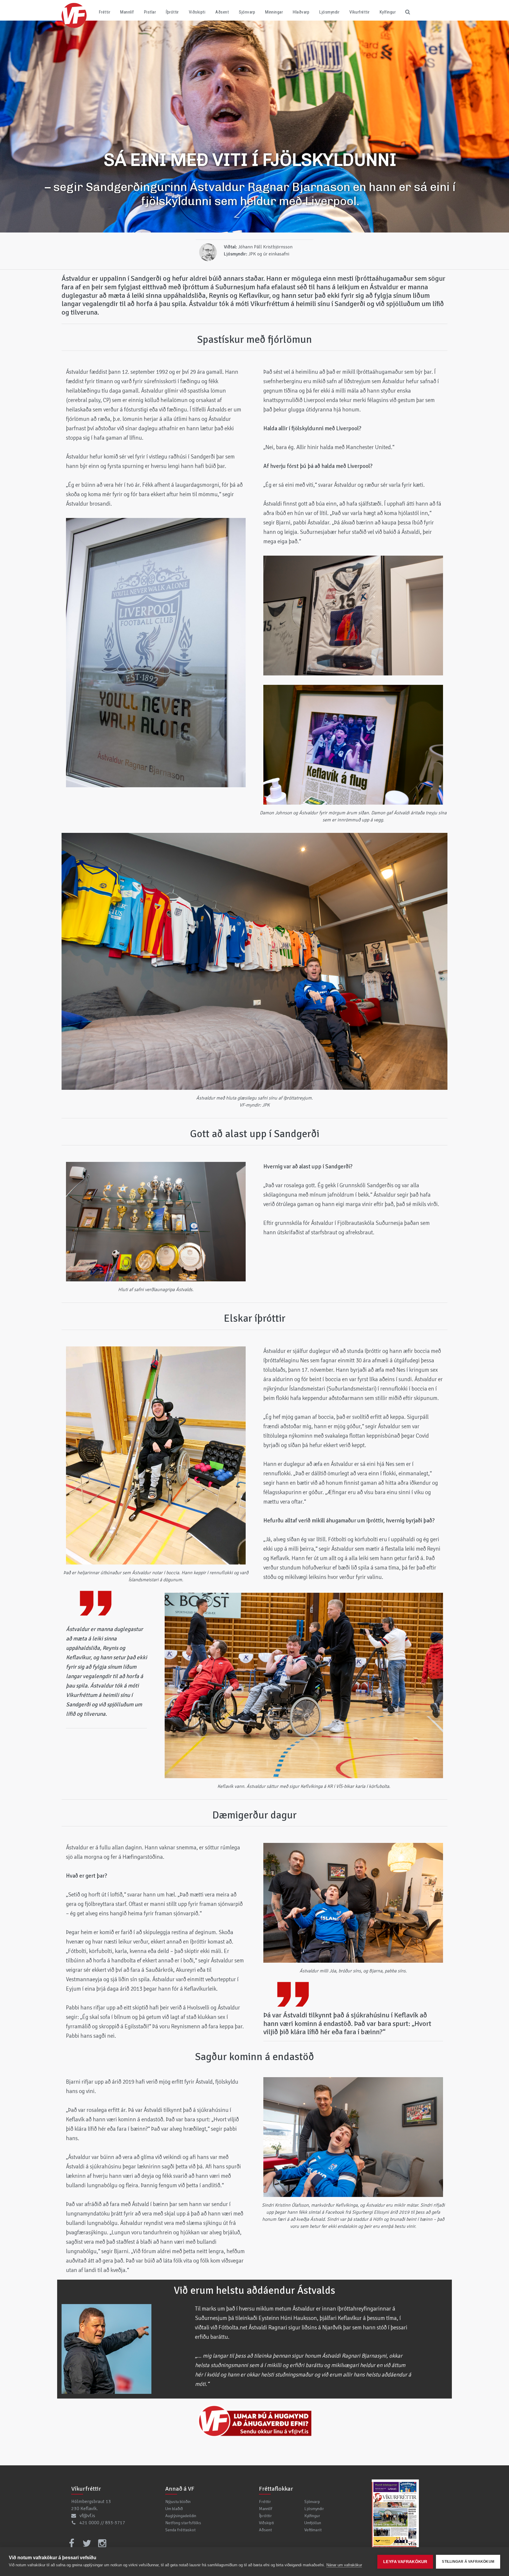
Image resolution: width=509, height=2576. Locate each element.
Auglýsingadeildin (181, 2516)
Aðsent (222, 12)
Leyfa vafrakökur (405, 2562)
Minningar (274, 12)
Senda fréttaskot (180, 2530)
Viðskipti (197, 12)
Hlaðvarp (301, 12)
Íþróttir (172, 12)
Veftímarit (313, 2530)
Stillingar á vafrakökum (468, 2562)
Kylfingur (388, 12)
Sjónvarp (247, 12)
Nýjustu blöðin (178, 2502)
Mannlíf (127, 12)
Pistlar (150, 12)
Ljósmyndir (329, 12)
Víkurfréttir (360, 12)
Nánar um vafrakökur (344, 2565)
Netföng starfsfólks (183, 2523)
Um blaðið (174, 2509)
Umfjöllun (313, 2523)
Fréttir (105, 12)
